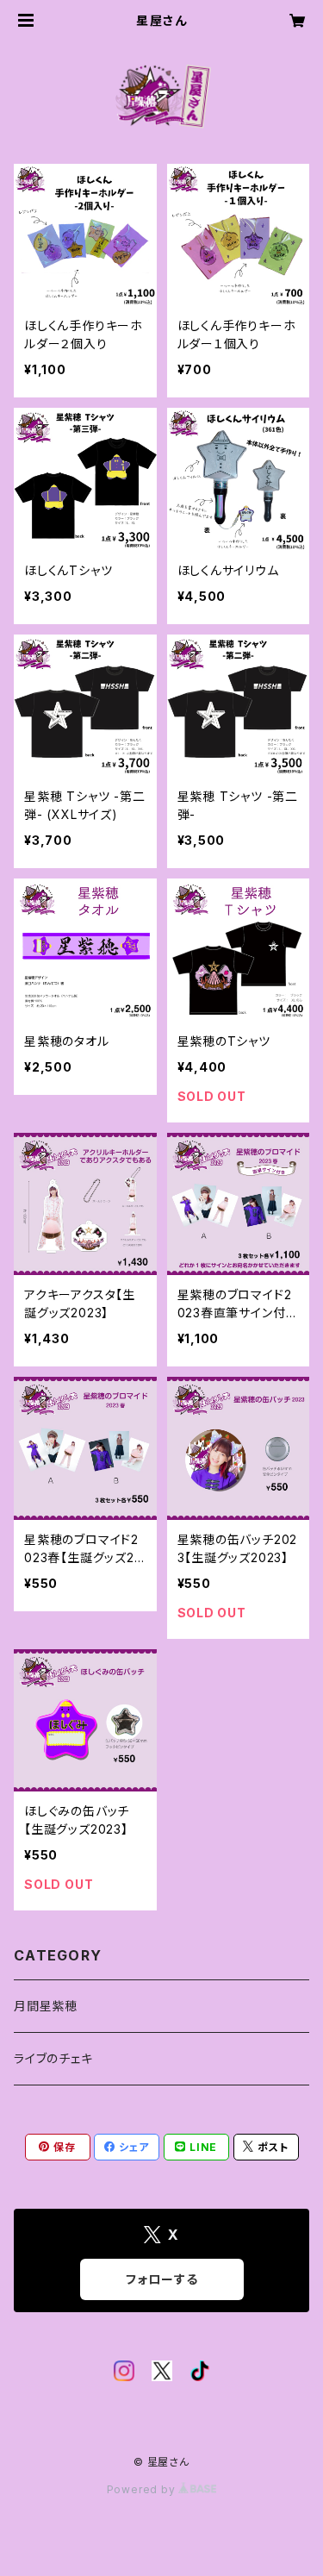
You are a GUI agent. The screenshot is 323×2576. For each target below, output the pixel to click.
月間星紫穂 (46, 2006)
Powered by (143, 2489)
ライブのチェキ (53, 2058)
